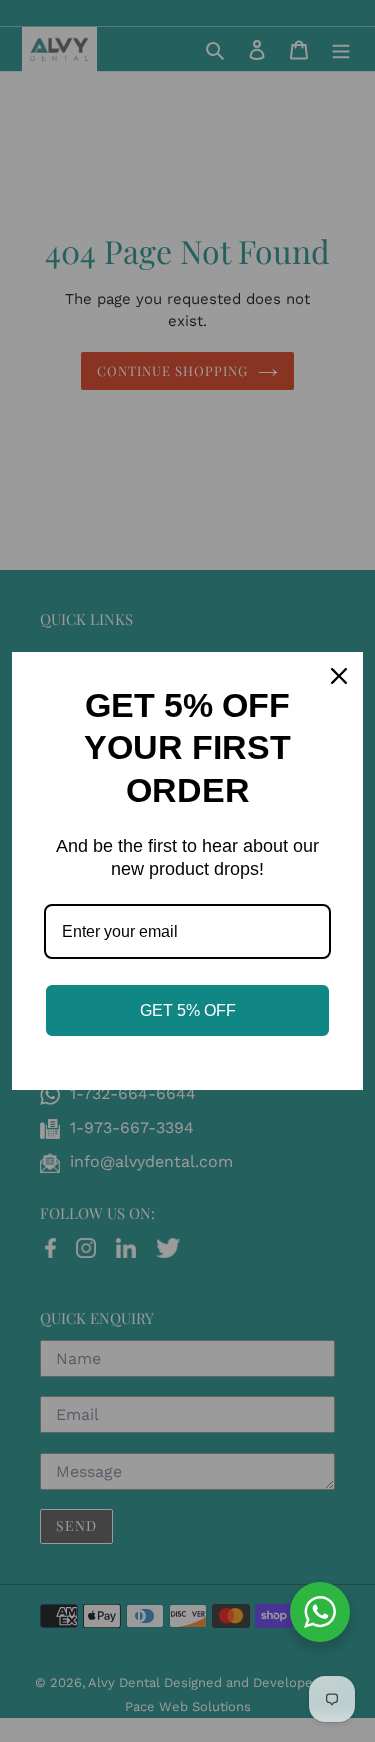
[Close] (339, 676)
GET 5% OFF (188, 1010)
